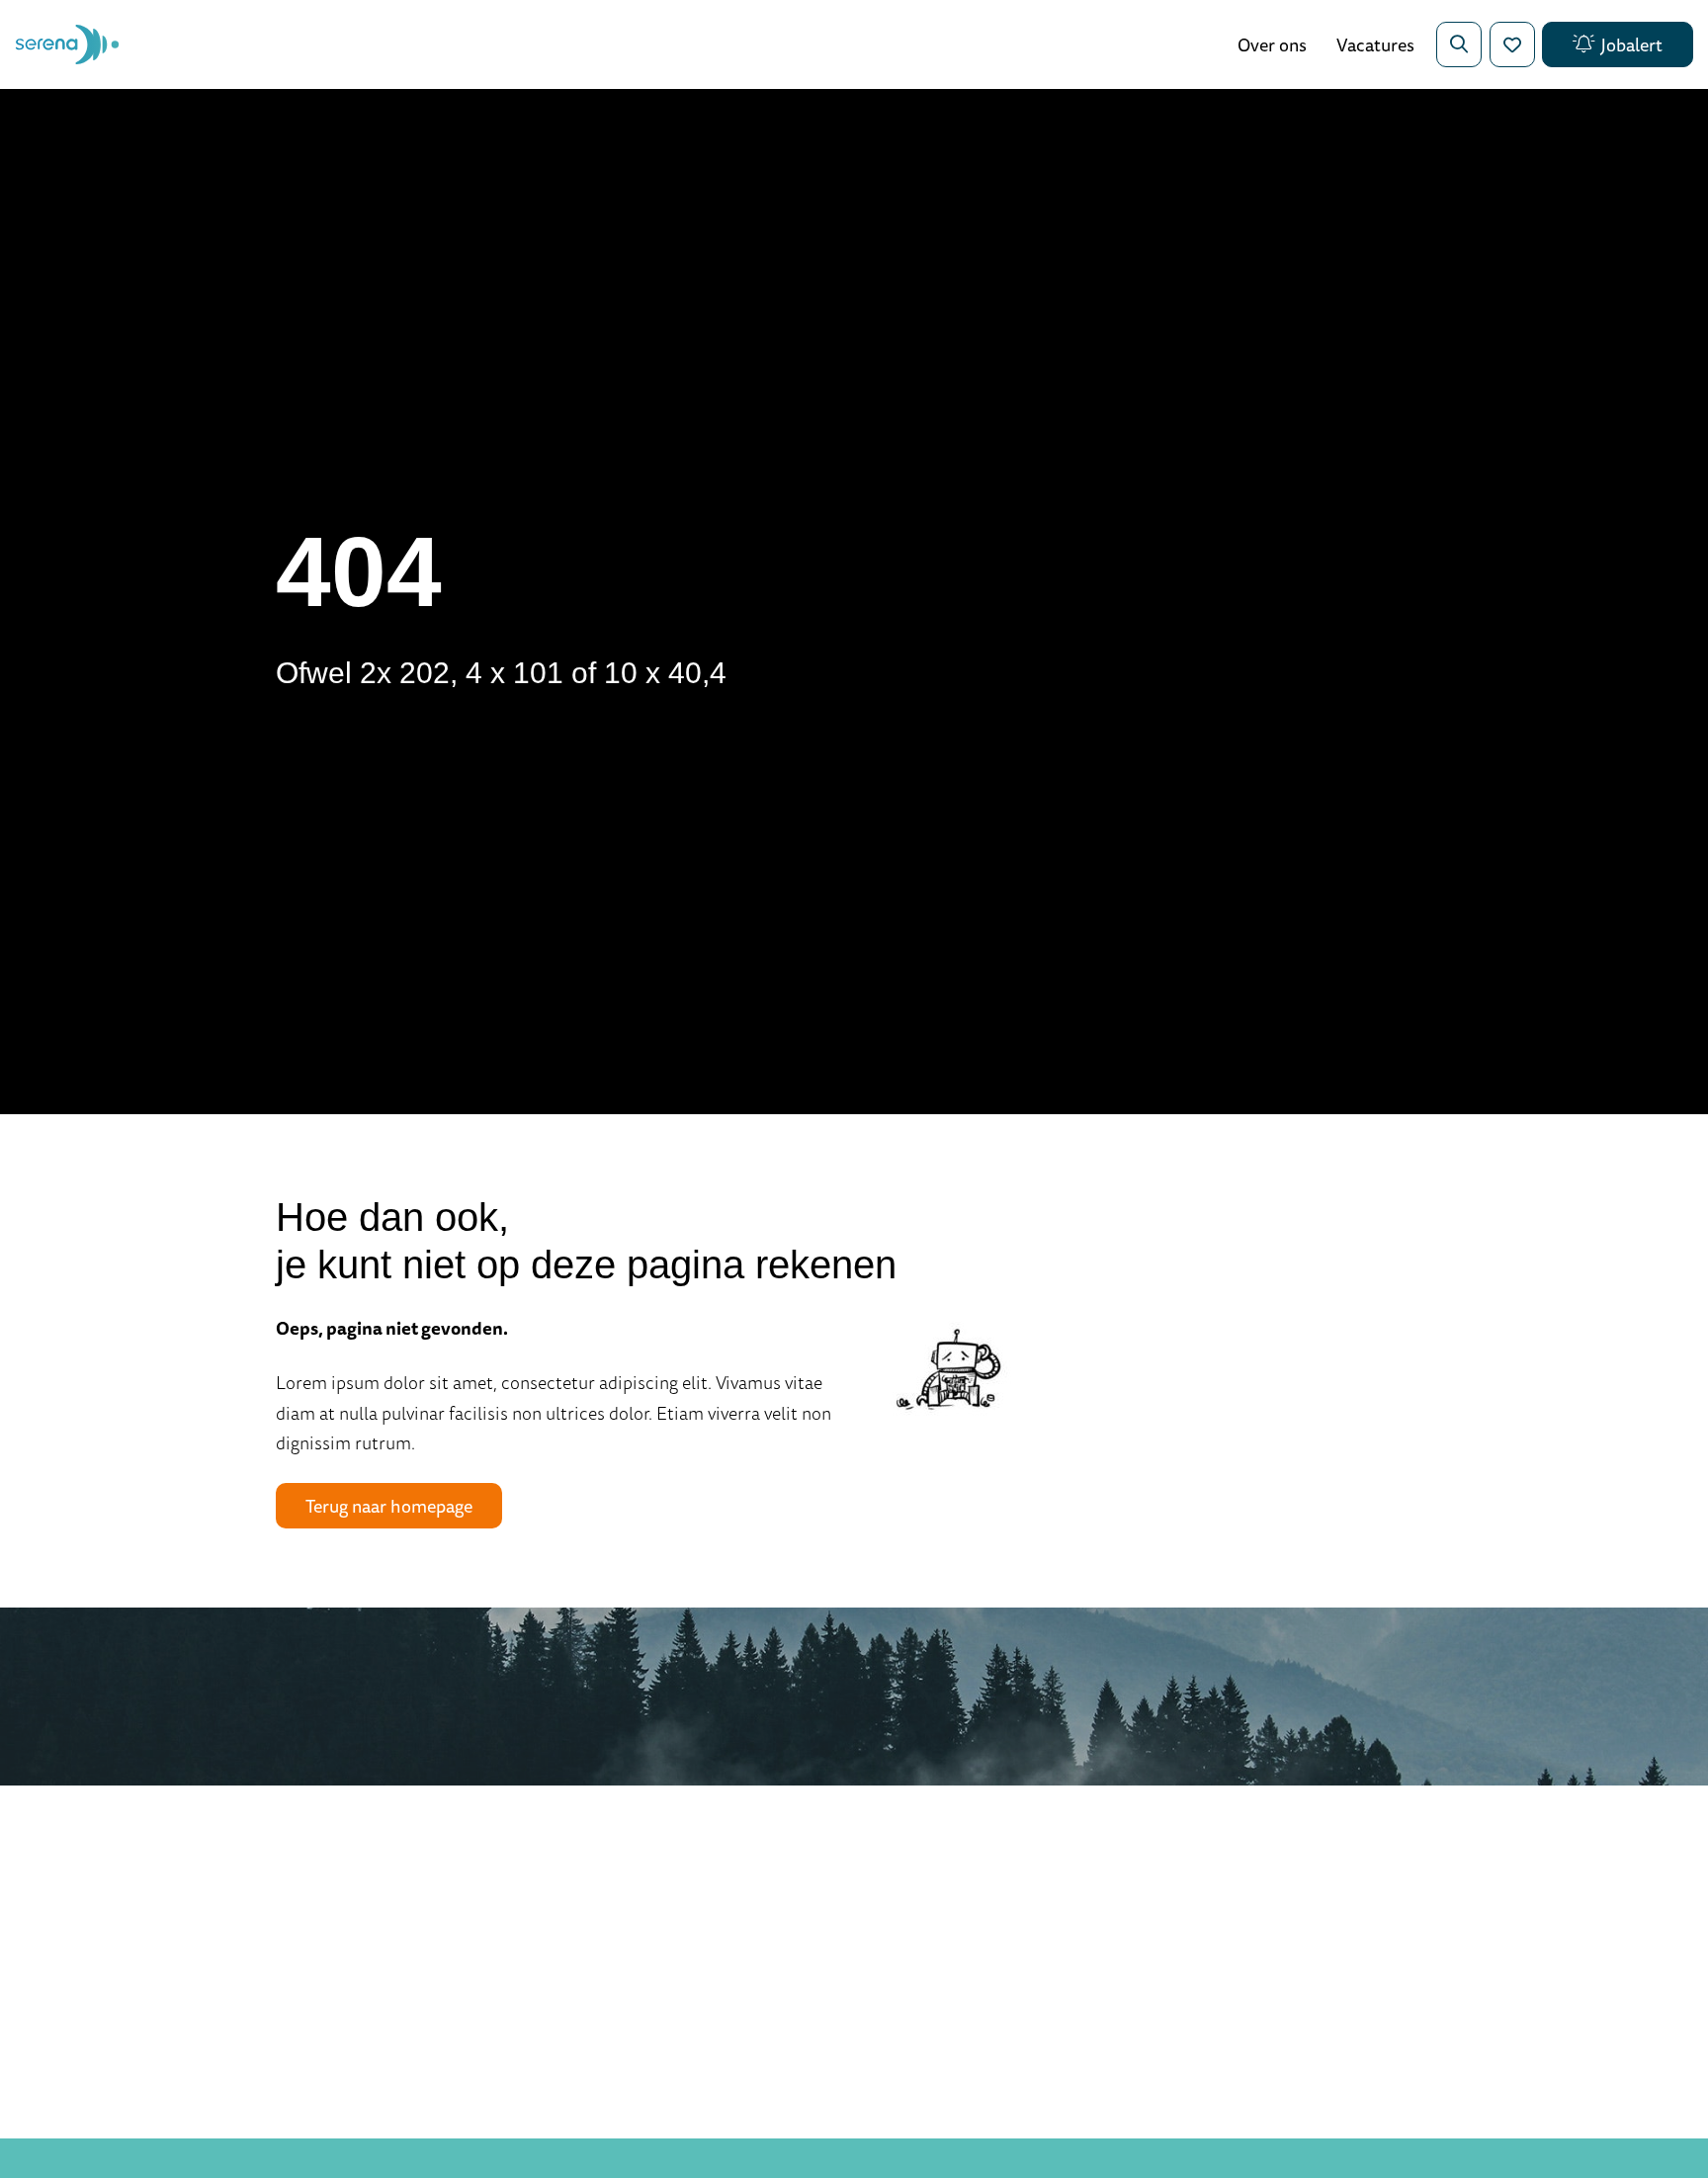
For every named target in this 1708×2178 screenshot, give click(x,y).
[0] (1512, 44)
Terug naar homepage (389, 1506)
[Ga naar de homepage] (67, 44)
